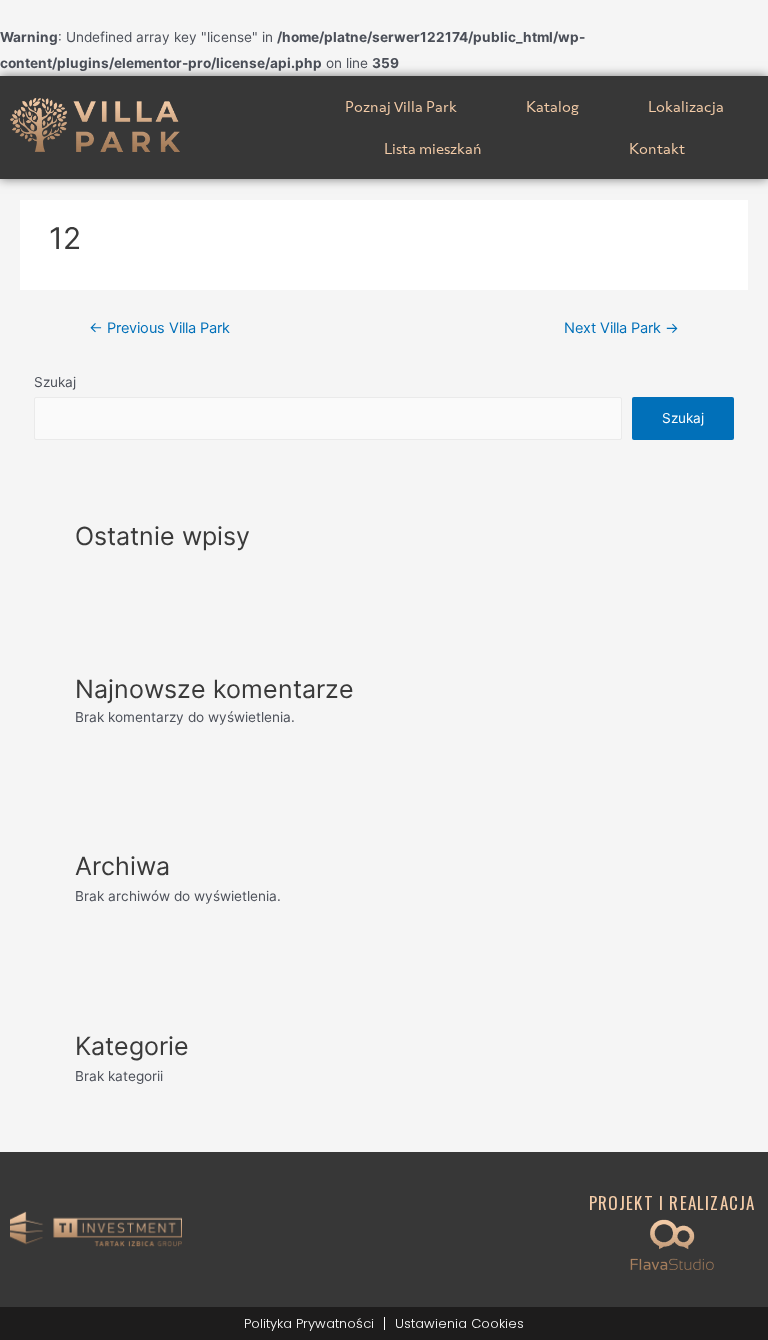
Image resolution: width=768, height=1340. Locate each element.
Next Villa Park (621, 328)
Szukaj (55, 382)
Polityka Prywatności (309, 1323)
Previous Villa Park (159, 328)
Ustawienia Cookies (459, 1323)
